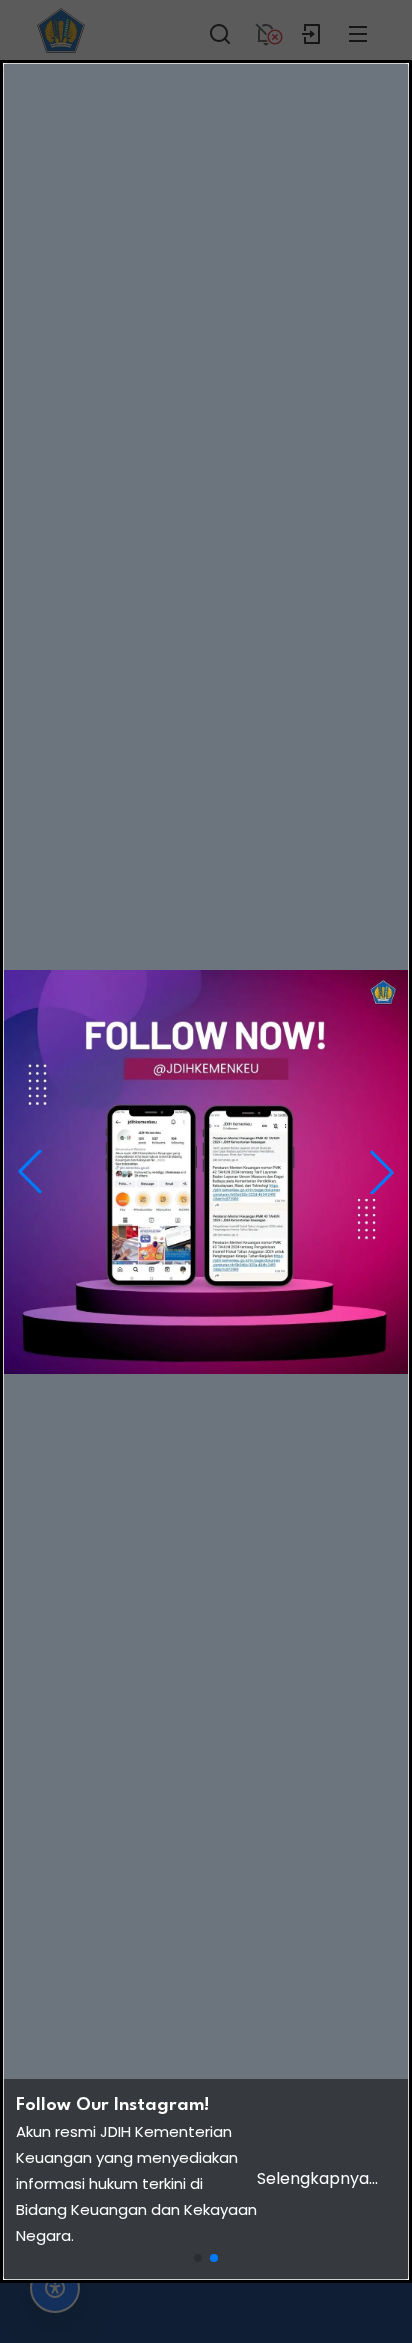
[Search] (220, 30)
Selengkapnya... (317, 2178)
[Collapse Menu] (358, 30)
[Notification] (266, 30)
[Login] (312, 30)
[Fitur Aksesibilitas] (55, 2288)
